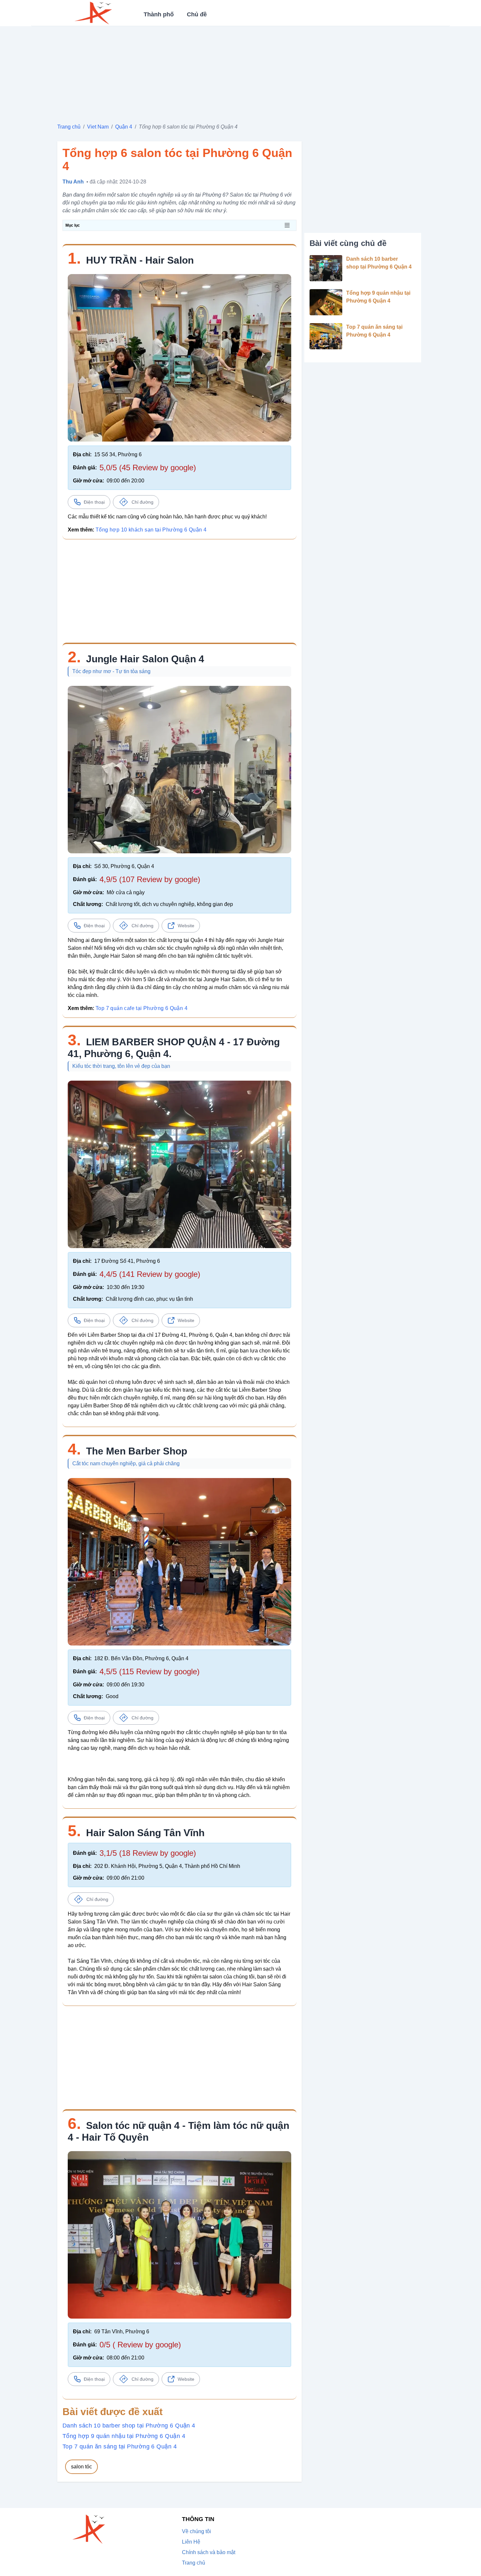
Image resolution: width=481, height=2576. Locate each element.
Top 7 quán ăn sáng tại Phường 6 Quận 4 (120, 2446)
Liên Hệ (191, 2542)
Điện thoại (94, 502)
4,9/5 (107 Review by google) (150, 879)
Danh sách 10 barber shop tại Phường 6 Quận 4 (129, 2426)
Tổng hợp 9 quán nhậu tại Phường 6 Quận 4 (124, 2436)
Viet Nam (98, 127)
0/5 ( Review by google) (140, 2345)
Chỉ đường (143, 502)
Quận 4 (124, 127)
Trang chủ (69, 127)
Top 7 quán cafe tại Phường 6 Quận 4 (142, 1008)
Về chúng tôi (196, 2531)
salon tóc (81, 2467)
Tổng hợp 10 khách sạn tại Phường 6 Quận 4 (151, 530)
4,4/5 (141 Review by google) (150, 1274)
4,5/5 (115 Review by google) (150, 1671)
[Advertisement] (240, 72)
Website (186, 926)
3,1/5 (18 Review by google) (148, 1853)
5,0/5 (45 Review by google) (148, 468)
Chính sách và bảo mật (209, 2552)
